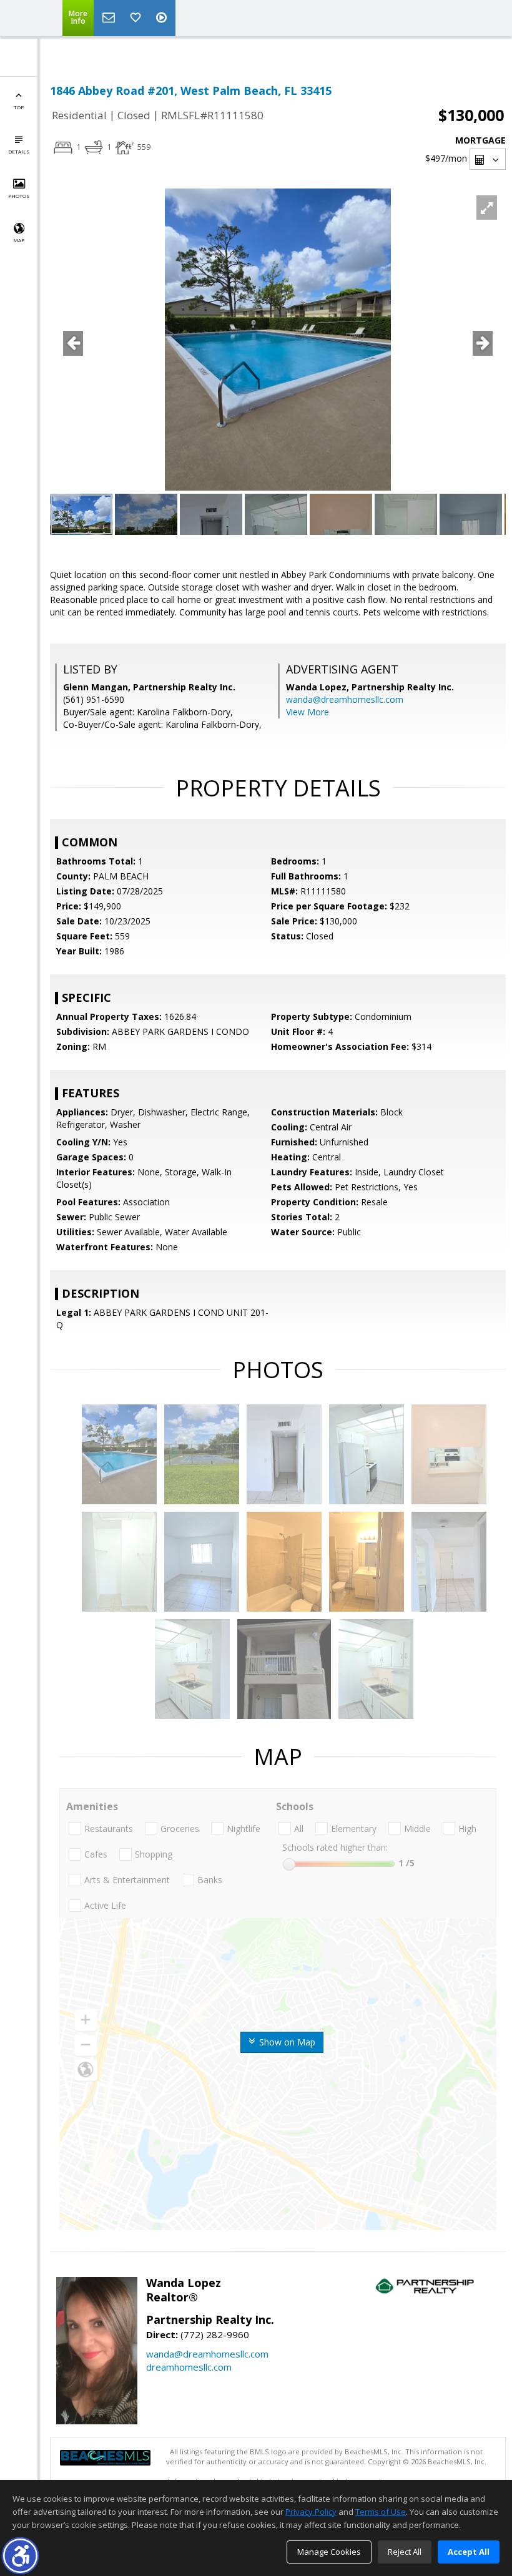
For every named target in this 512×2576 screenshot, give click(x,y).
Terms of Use (381, 2512)
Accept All (469, 2552)
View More (308, 712)
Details (19, 151)
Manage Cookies (329, 2552)
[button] (20, 2556)
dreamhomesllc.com (189, 2367)
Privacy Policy (311, 2512)
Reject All (405, 2552)
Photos (19, 196)
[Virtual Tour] (163, 18)
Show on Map (286, 2042)
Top (19, 107)
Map (19, 240)
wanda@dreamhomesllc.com (345, 699)
